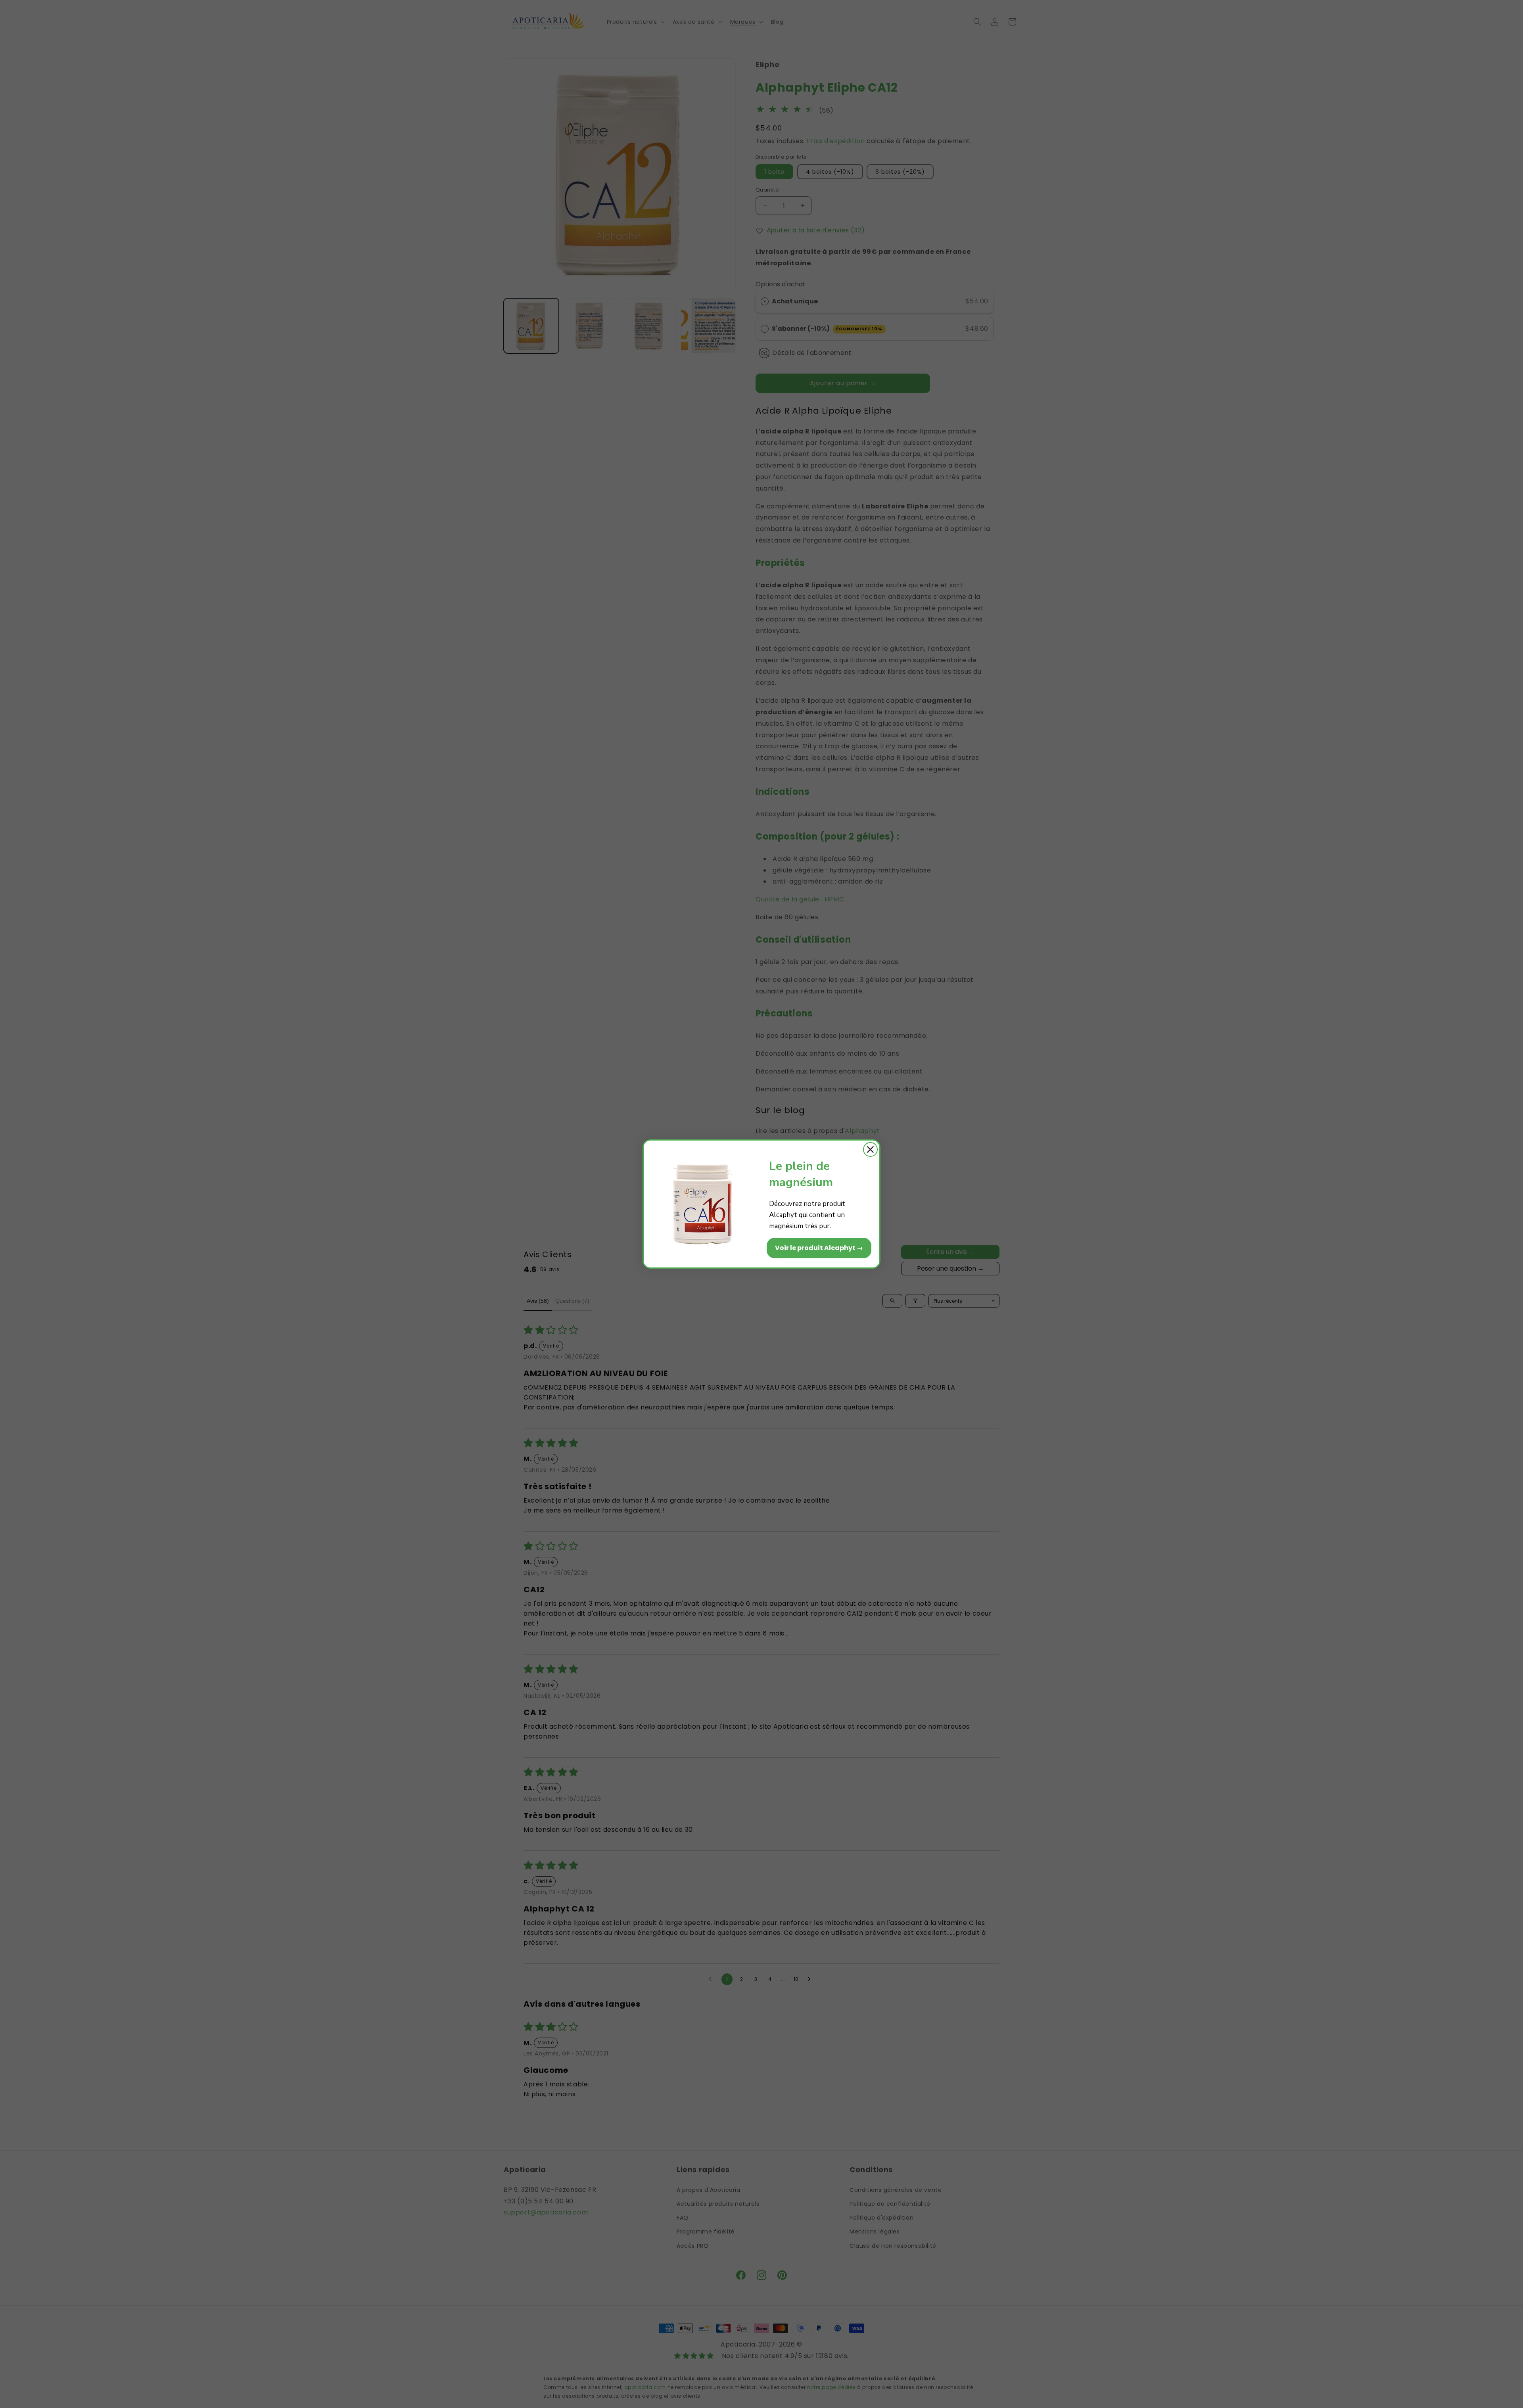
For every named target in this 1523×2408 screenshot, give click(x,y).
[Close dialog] (870, 1149)
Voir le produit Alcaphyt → (819, 1248)
